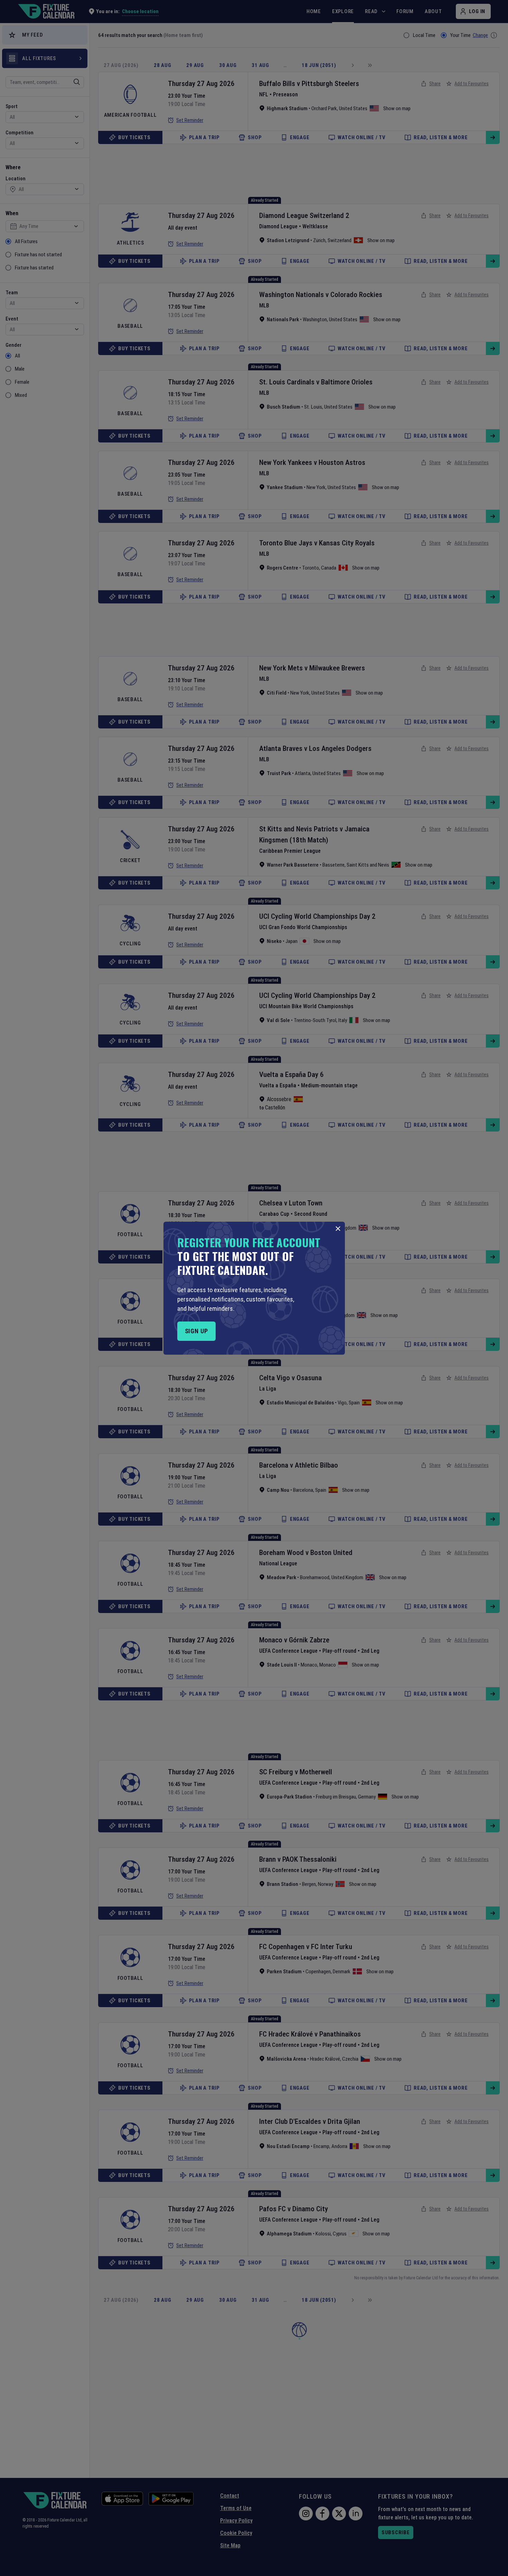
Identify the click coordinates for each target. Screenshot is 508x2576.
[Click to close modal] (338, 1229)
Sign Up (196, 1331)
